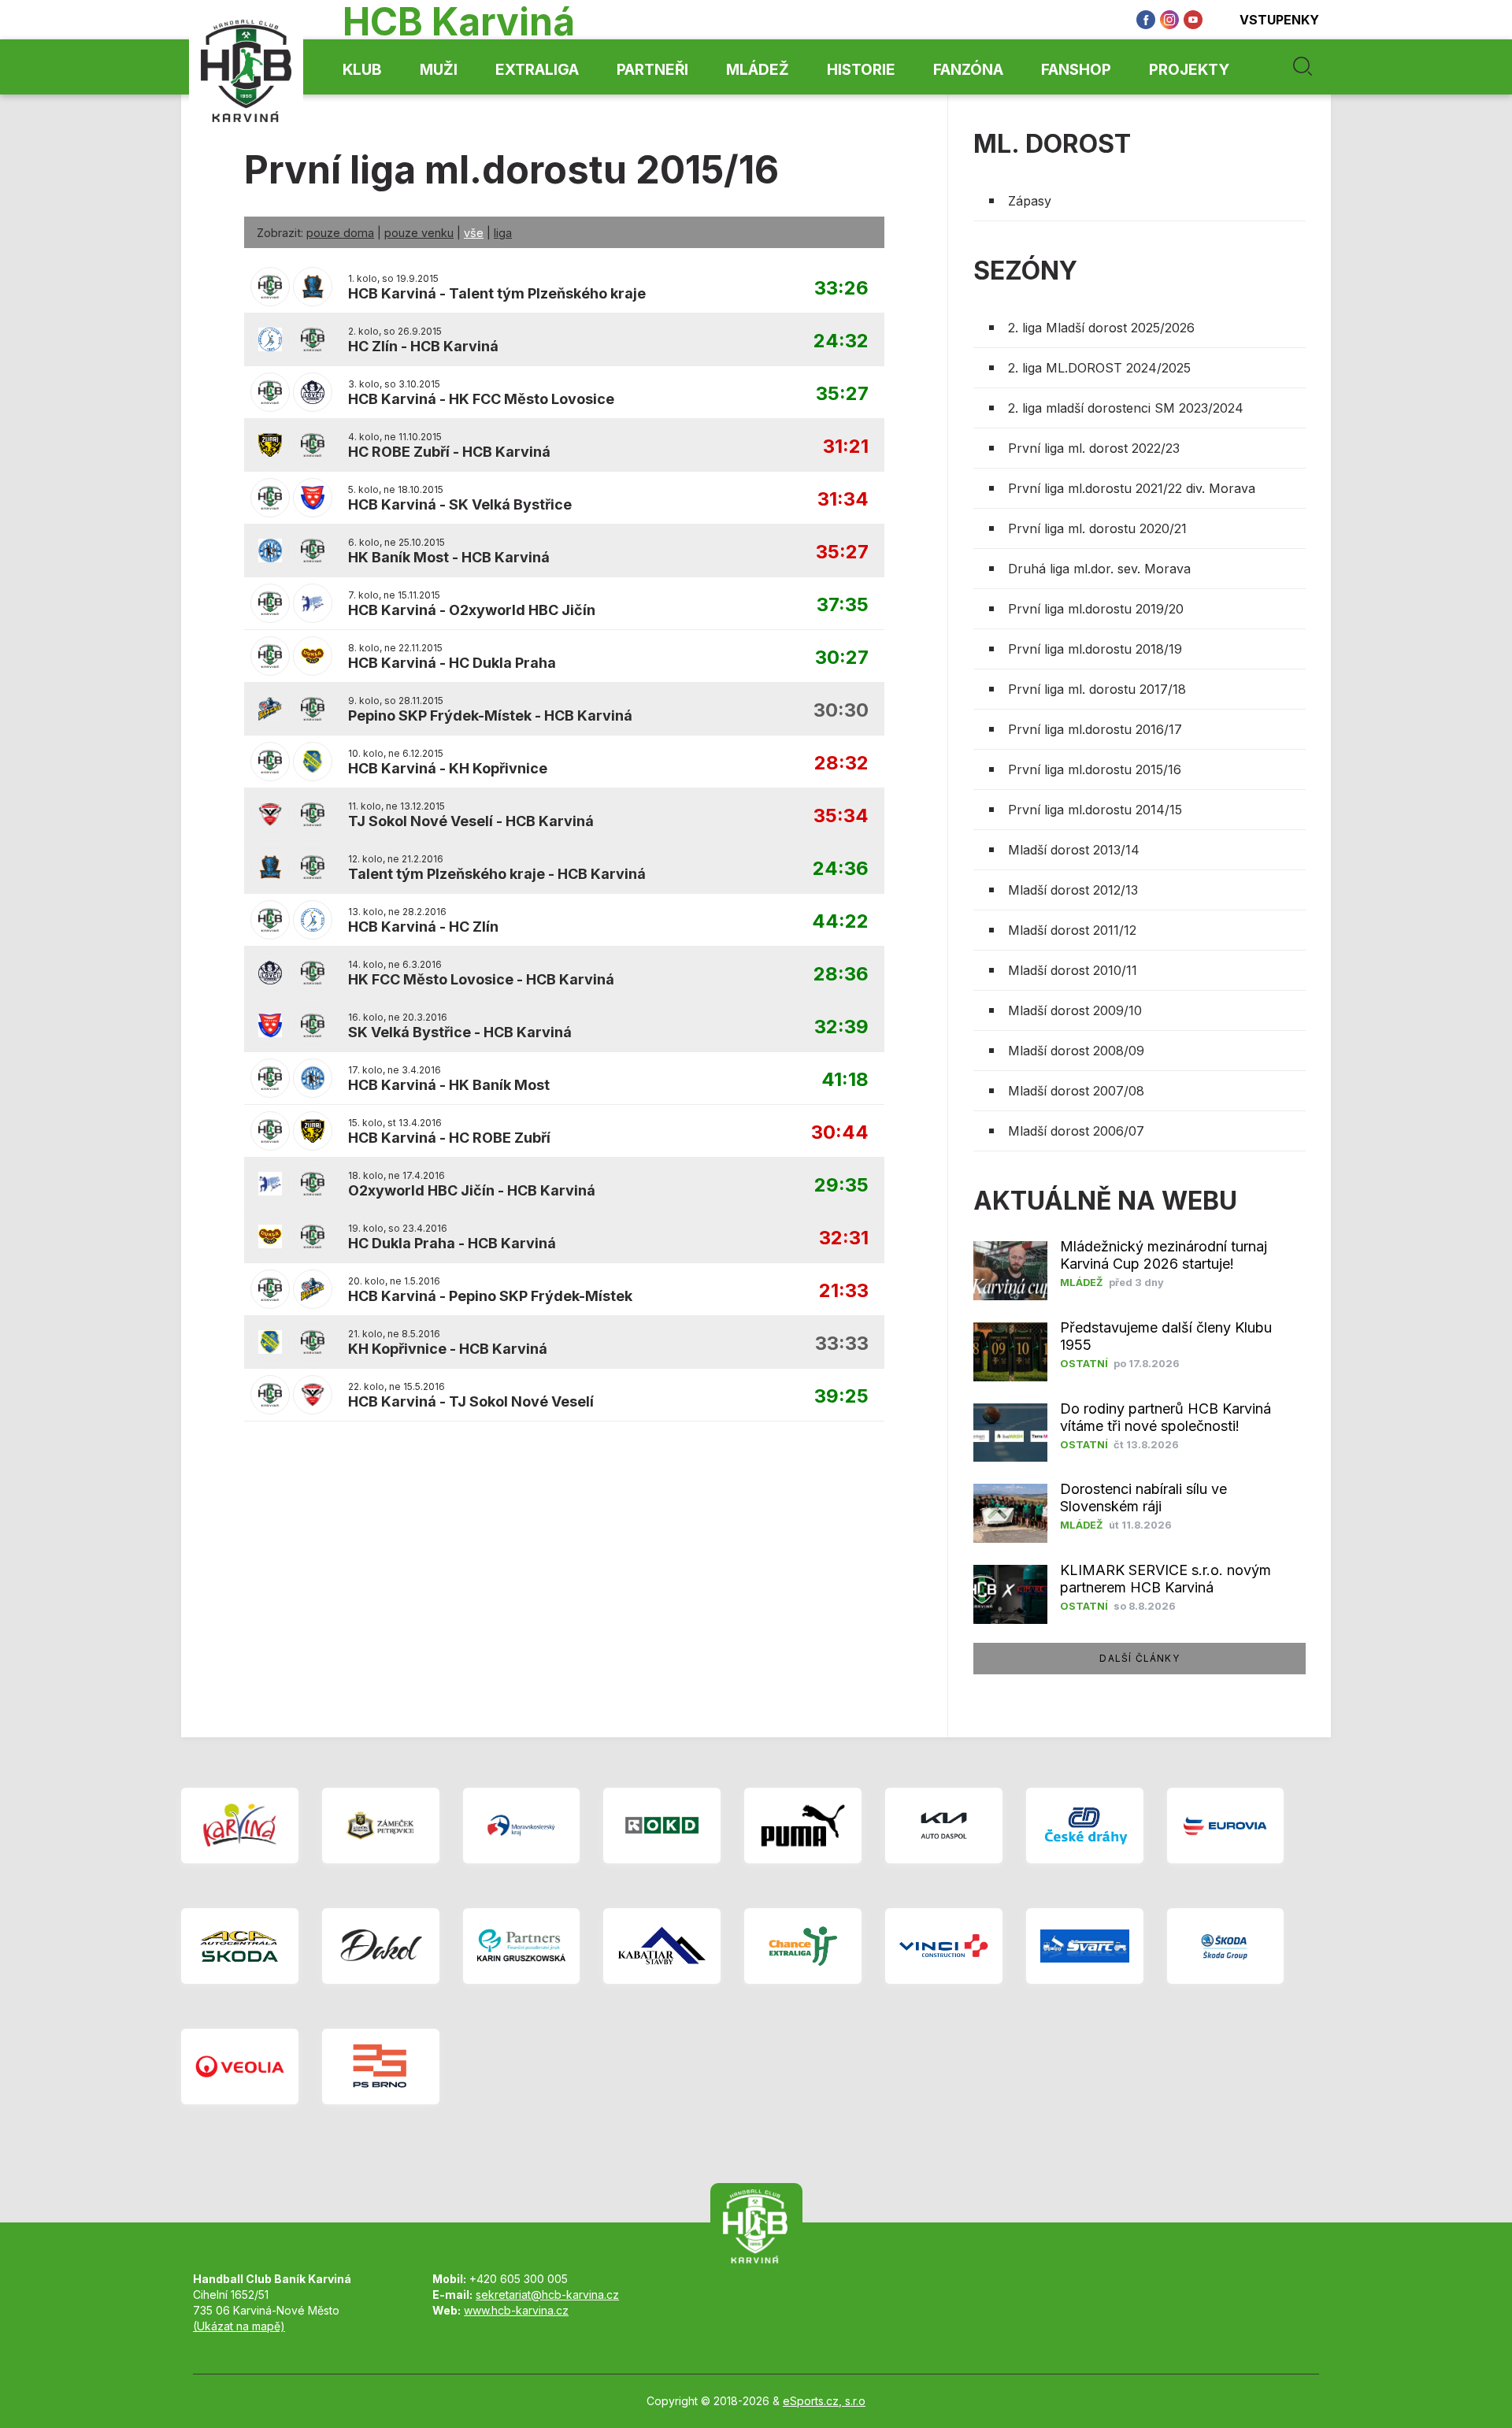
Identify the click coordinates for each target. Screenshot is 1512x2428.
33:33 (842, 1344)
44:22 (840, 922)
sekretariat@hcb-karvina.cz (547, 2295)
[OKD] (662, 1826)
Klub (362, 70)
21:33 (844, 1291)
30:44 (840, 1133)
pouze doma (340, 233)
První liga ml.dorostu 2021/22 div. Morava (1132, 488)
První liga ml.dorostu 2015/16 (1095, 769)
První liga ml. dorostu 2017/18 (1097, 689)
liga (503, 233)
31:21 (846, 447)
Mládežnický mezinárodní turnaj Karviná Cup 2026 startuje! (1164, 1255)
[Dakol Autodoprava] (381, 1946)
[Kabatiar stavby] (662, 1946)
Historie (861, 70)
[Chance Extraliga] (803, 1946)
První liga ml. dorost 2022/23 (1094, 448)
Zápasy (1030, 201)
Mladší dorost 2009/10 (1075, 1010)
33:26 (841, 289)
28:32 (841, 764)
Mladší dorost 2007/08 (1076, 1091)
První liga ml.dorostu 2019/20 (1096, 609)
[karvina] (240, 1826)
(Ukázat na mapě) (239, 2326)
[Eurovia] (1226, 1826)
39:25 (841, 1397)
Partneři (652, 70)
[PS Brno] (381, 2067)
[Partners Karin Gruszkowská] (522, 1946)
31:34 (843, 500)
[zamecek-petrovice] (381, 1826)
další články (1139, 1658)
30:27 (842, 658)
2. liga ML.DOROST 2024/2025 (1099, 368)
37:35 (843, 605)
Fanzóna (968, 70)
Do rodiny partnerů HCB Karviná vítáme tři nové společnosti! (1165, 1417)
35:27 (842, 394)
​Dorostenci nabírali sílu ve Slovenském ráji (1143, 1498)
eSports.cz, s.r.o (824, 2401)
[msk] (522, 1826)
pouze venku (419, 233)
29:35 (841, 1186)
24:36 (841, 869)
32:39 (841, 1027)
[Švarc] (1085, 1946)
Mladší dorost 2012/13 (1073, 890)
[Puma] (803, 1826)
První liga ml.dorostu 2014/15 (1095, 810)
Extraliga (537, 70)
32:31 (844, 1238)
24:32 (841, 341)
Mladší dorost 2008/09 (1076, 1051)
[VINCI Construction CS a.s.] (944, 1946)
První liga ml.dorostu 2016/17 (1095, 729)
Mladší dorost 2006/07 (1076, 1131)
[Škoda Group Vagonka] (1226, 1946)
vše (474, 233)
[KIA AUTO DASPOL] (944, 1826)
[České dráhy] (1085, 1826)
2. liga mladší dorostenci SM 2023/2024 (1126, 408)
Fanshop (1076, 70)
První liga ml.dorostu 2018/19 (1095, 649)
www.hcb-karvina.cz (516, 2310)
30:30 (841, 711)
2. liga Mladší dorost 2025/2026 (1101, 328)
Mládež (758, 70)
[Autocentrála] (240, 1946)
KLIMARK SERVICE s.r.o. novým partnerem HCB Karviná (1165, 1579)
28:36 (841, 975)
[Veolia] (240, 2067)
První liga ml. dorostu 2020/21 (1097, 528)
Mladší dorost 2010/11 (1073, 970)
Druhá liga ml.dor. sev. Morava (1099, 569)
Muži (439, 70)
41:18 (845, 1080)
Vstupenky (1279, 20)
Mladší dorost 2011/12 (1072, 930)
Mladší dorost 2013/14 (1074, 850)
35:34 (841, 816)
